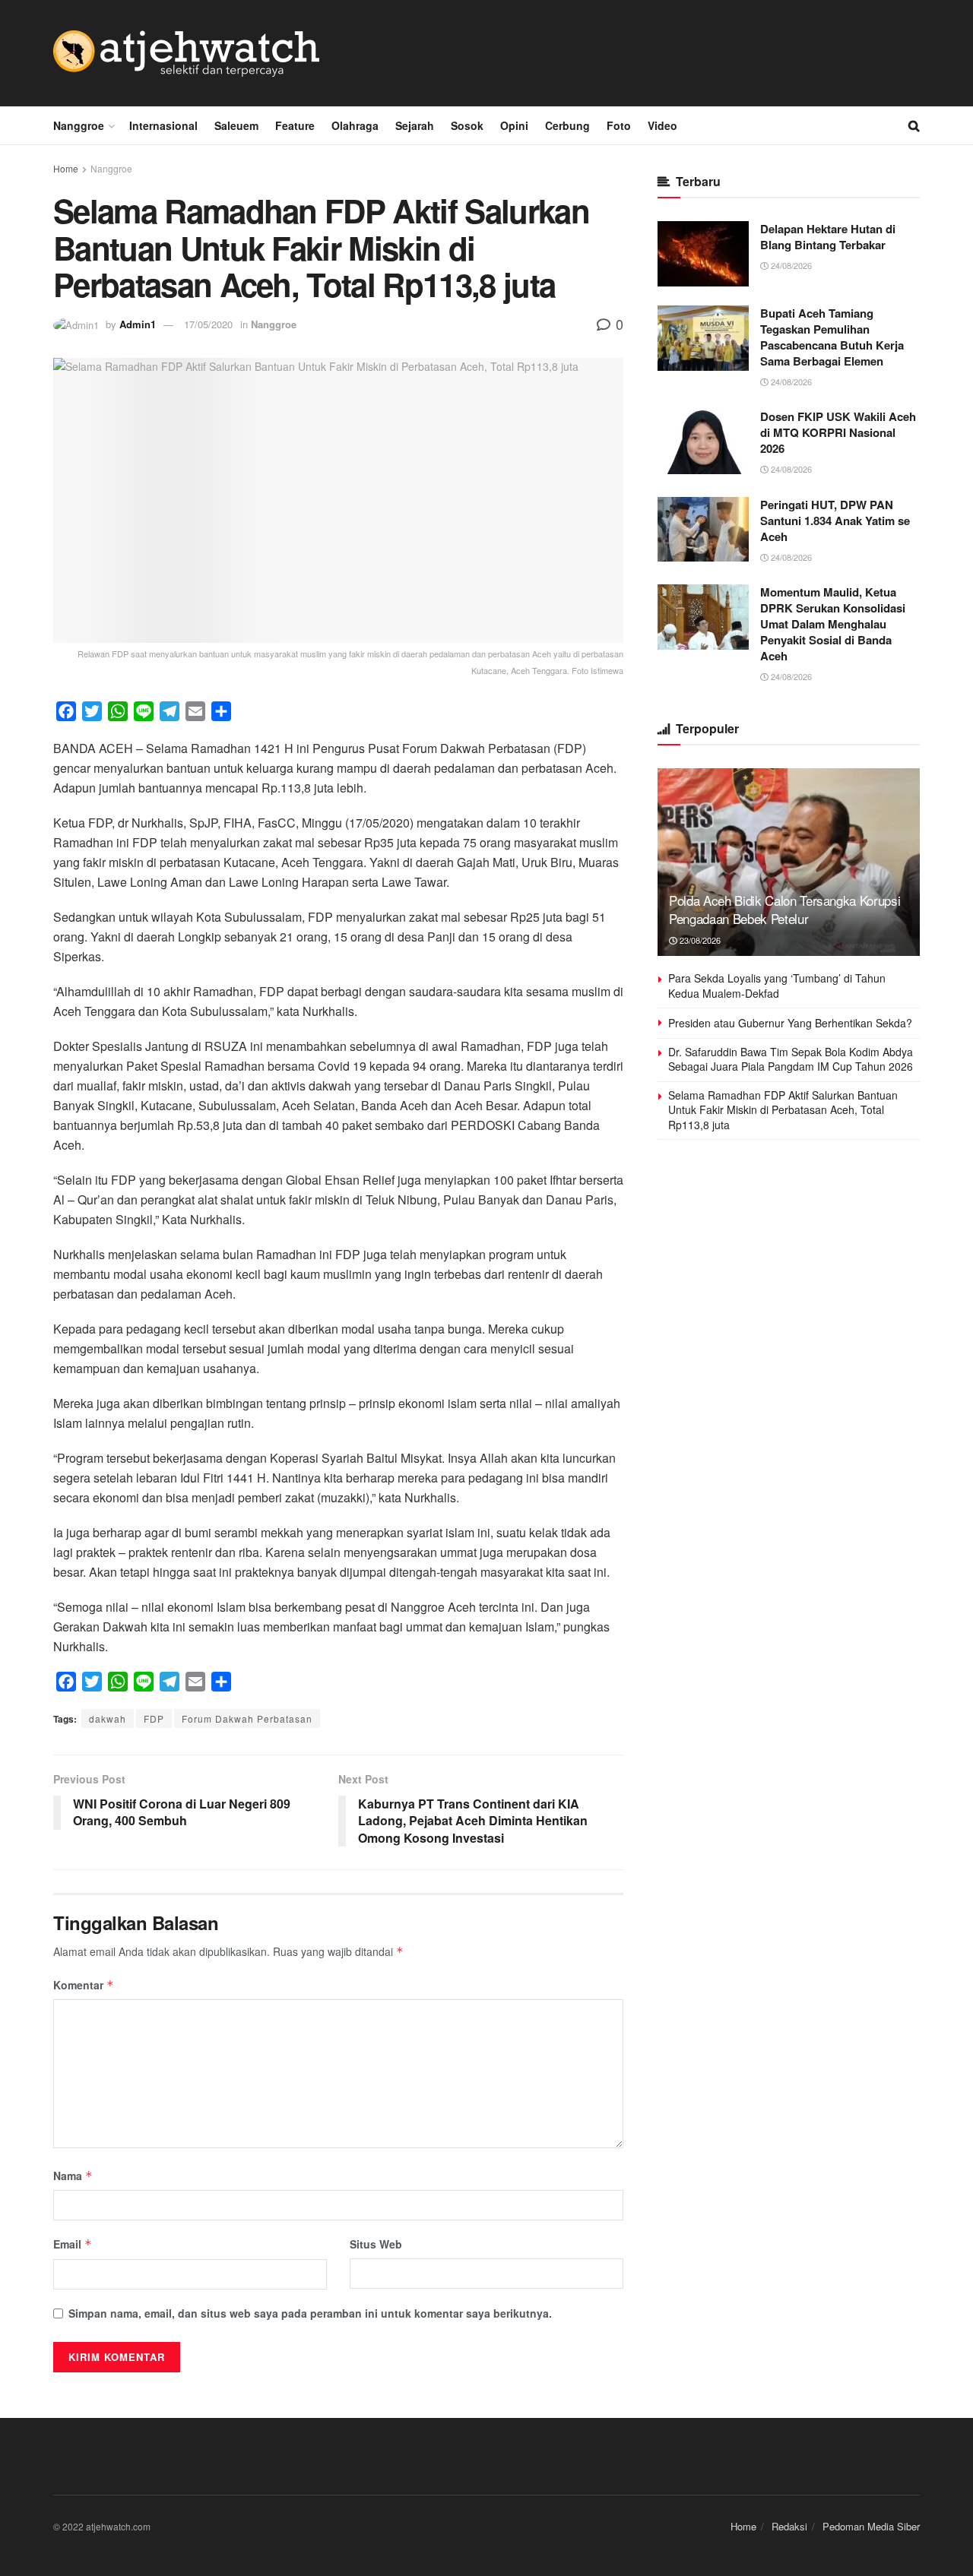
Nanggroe (79, 125)
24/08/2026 (790, 265)
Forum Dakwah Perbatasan (247, 1718)
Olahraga (355, 125)
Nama (73, 2176)
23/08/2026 (699, 940)
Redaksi (789, 2526)
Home (66, 168)
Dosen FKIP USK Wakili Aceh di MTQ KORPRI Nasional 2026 (838, 432)
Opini (514, 125)
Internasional (163, 125)
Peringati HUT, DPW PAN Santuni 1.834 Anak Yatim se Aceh (835, 521)
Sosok (467, 125)
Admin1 (138, 324)
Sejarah (415, 125)
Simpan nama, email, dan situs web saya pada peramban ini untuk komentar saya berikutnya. (310, 2313)
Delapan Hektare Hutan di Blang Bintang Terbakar (828, 237)
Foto (619, 125)
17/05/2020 (208, 324)
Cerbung (567, 125)
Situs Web (376, 2244)
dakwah (108, 1718)
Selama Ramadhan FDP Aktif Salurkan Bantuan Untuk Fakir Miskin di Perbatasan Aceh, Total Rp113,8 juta (783, 1110)
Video (662, 125)
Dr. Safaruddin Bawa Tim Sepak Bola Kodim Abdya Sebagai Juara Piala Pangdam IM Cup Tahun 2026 (791, 1059)
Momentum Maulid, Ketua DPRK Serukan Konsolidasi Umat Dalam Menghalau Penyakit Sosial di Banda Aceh (833, 624)
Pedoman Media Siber (871, 2526)
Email (73, 2244)
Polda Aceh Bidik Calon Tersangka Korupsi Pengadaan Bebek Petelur (784, 909)
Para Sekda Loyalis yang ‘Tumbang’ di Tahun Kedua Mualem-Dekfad (777, 986)
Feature (295, 125)
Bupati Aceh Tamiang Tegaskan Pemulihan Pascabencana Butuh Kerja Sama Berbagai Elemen (832, 337)
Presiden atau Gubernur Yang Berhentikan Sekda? (790, 1023)
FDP (154, 1718)
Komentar (84, 1985)
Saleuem (236, 125)
